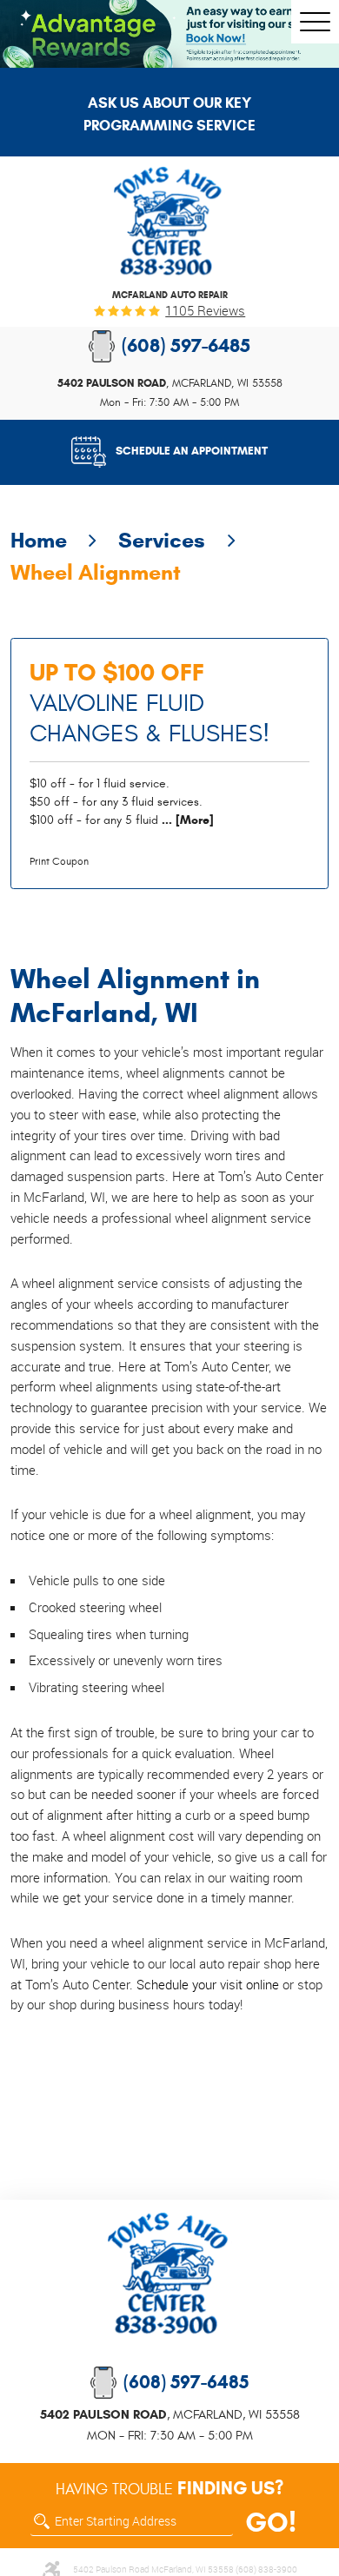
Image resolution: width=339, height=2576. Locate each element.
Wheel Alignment (96, 572)
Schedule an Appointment (192, 451)
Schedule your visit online (208, 1984)
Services (162, 540)
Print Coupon (59, 861)
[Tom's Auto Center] (169, 221)
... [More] (186, 820)
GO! (271, 2523)
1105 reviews (205, 311)
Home (39, 540)
